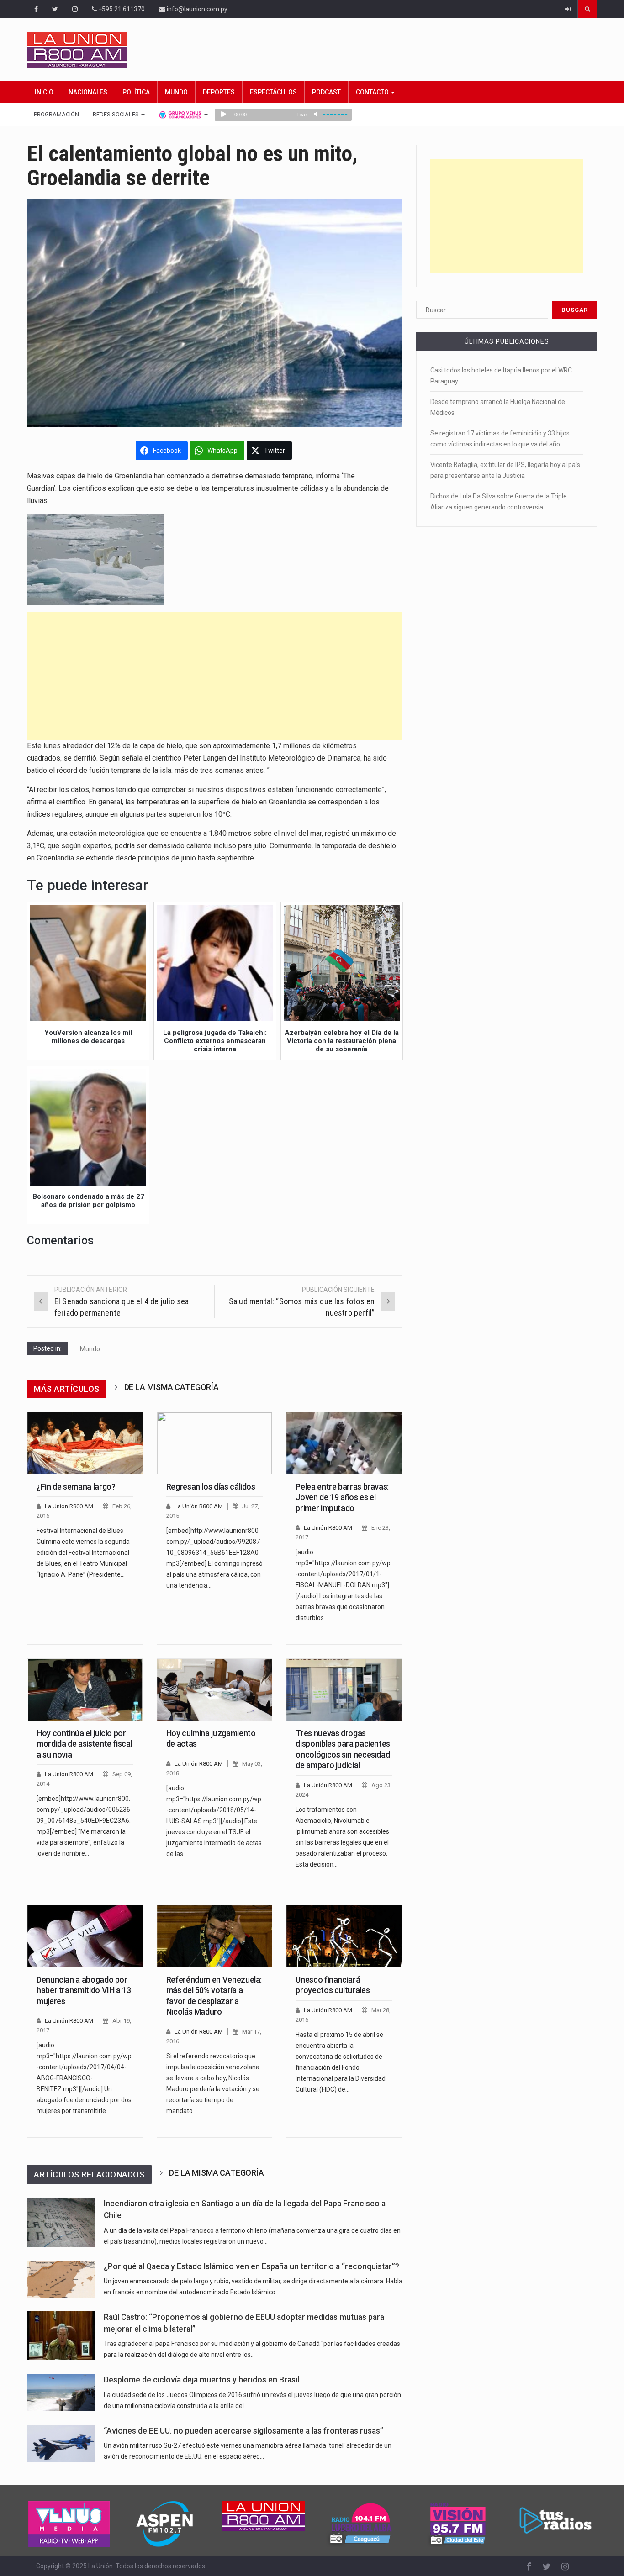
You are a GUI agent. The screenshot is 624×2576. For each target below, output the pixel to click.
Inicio (44, 92)
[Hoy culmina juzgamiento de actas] (215, 1690)
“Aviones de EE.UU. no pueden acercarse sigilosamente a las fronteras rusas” (243, 2431)
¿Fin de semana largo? (76, 1487)
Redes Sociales (116, 114)
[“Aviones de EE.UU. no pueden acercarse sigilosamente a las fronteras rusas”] (61, 2443)
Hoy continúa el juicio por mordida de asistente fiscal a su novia (84, 1744)
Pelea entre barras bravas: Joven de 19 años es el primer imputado (342, 1497)
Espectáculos (273, 92)
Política (136, 92)
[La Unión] (312, 50)
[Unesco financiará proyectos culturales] (344, 1936)
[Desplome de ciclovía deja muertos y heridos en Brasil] (61, 2392)
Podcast (326, 92)
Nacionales (88, 92)
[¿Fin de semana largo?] (85, 1443)
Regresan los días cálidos (211, 1487)
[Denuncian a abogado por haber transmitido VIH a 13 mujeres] (85, 1936)
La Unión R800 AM (69, 1506)
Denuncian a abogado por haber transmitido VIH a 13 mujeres (84, 1990)
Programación (56, 114)
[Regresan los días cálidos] (215, 1443)
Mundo (176, 92)
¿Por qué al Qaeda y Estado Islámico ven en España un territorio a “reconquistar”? (251, 2266)
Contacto (373, 92)
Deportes (219, 92)
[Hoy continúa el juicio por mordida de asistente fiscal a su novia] (85, 1690)
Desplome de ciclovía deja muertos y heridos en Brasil (201, 2380)
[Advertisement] (215, 676)
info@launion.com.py (196, 9)
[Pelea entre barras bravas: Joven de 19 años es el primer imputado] (344, 1443)
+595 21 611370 (121, 9)
